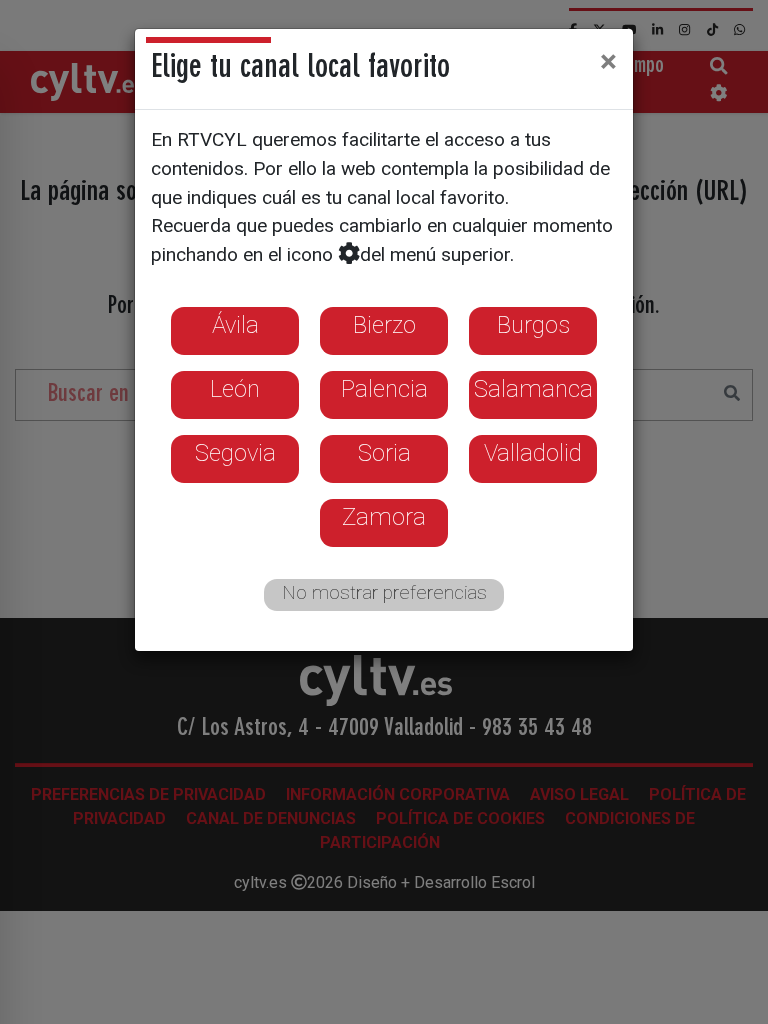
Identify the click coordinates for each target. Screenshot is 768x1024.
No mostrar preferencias (384, 592)
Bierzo (384, 325)
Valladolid (533, 453)
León (235, 389)
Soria (384, 453)
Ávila (235, 325)
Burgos (533, 325)
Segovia (235, 453)
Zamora (384, 517)
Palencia (384, 389)
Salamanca (533, 389)
